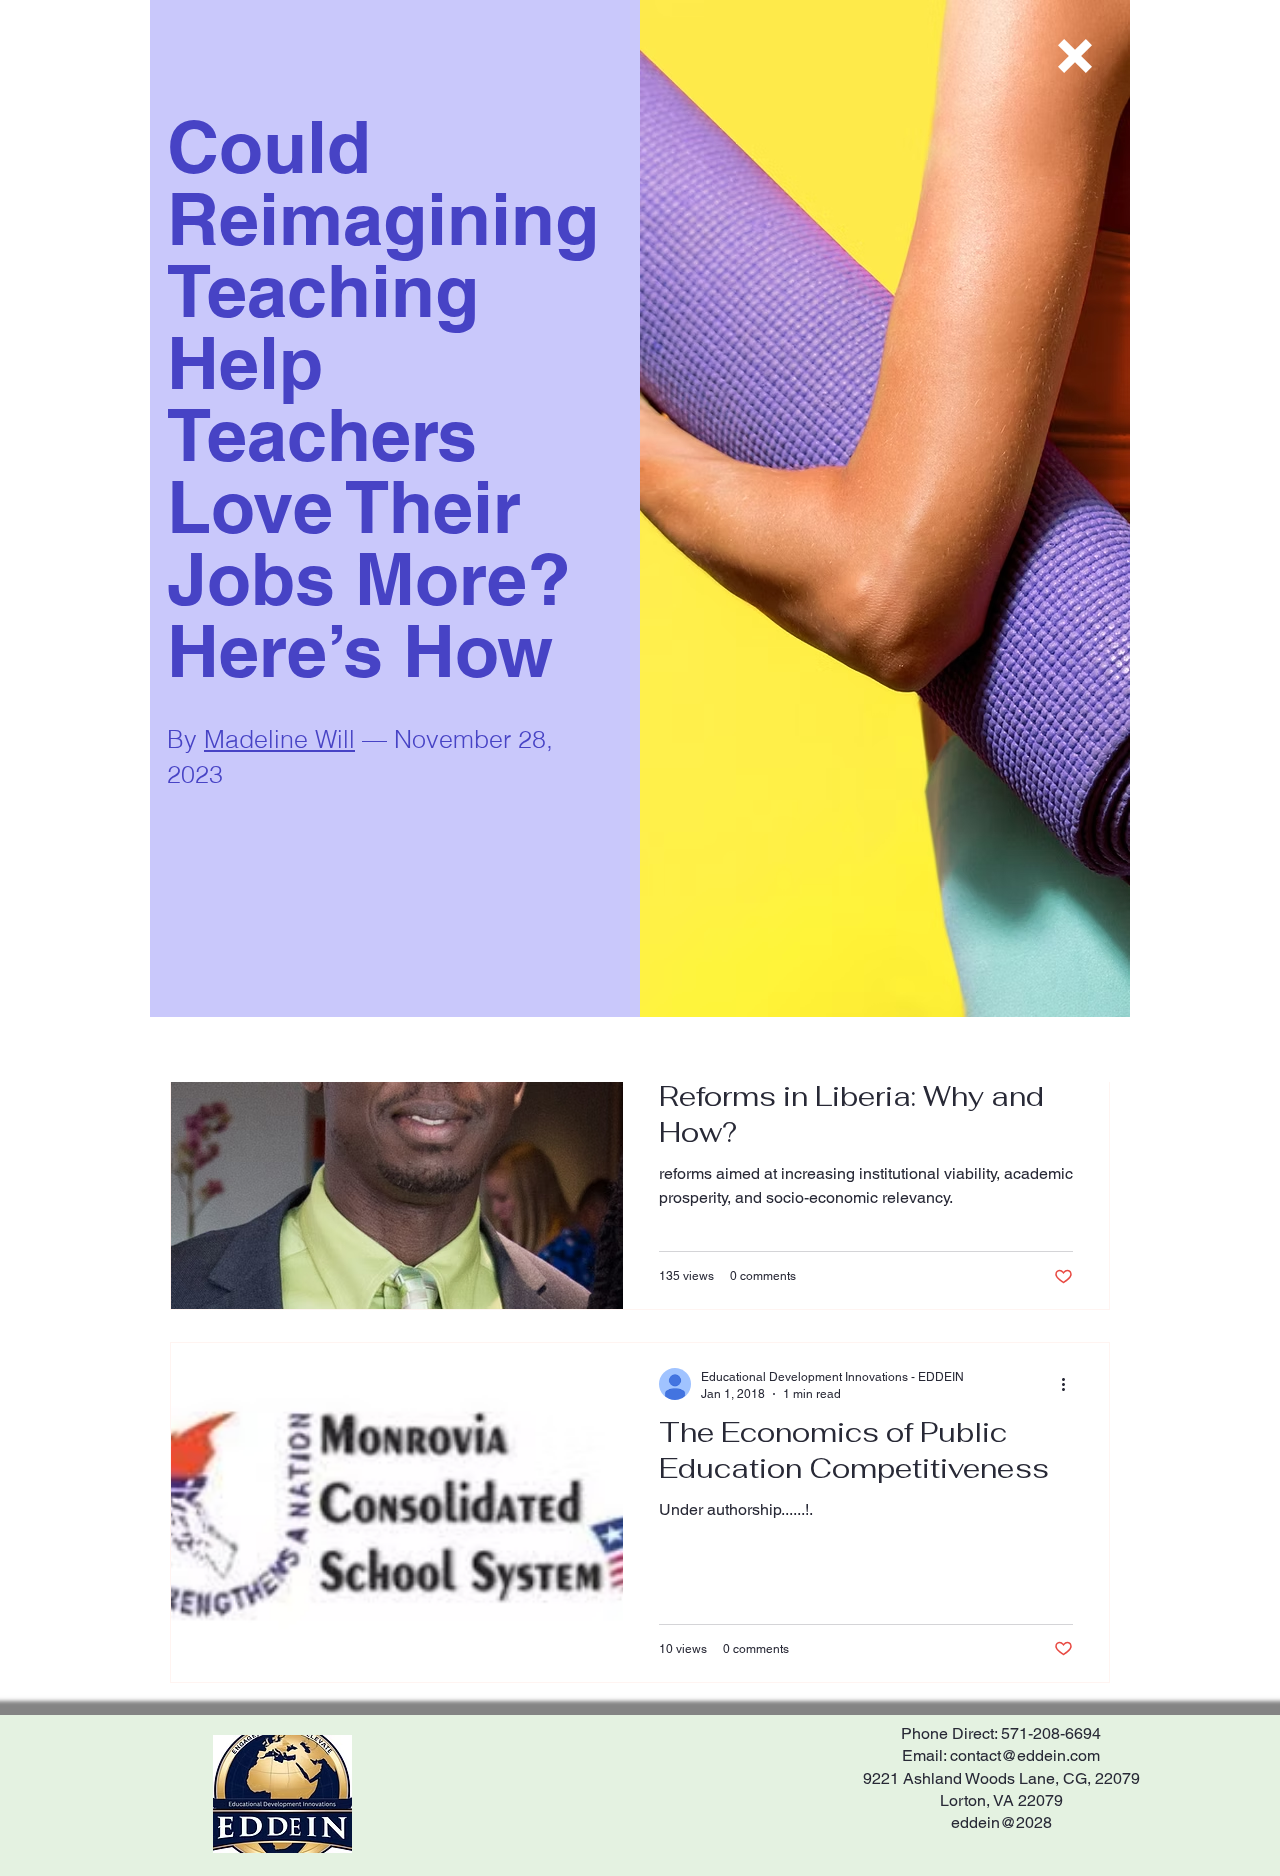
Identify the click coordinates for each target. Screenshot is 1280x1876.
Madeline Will (279, 739)
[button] (1075, 56)
